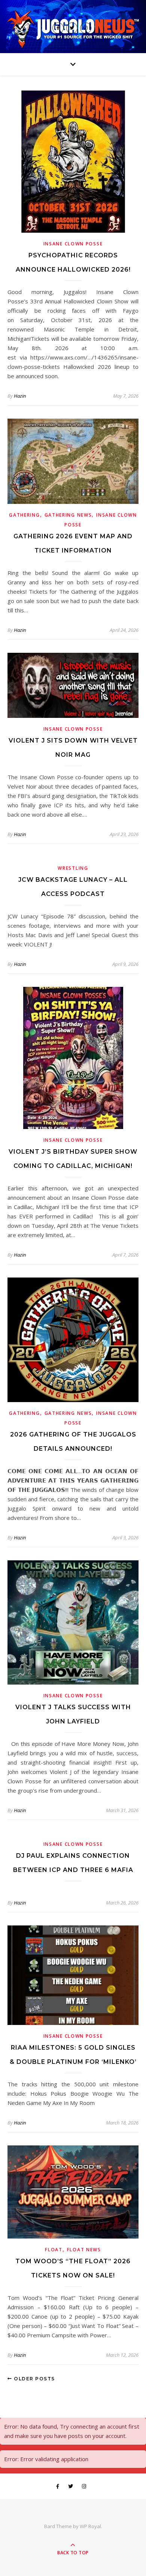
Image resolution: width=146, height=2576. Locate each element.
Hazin (20, 396)
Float (54, 2250)
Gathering (24, 515)
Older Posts (34, 2379)
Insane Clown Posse (73, 244)
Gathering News (68, 515)
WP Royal (90, 2526)
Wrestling (73, 868)
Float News (84, 2250)
